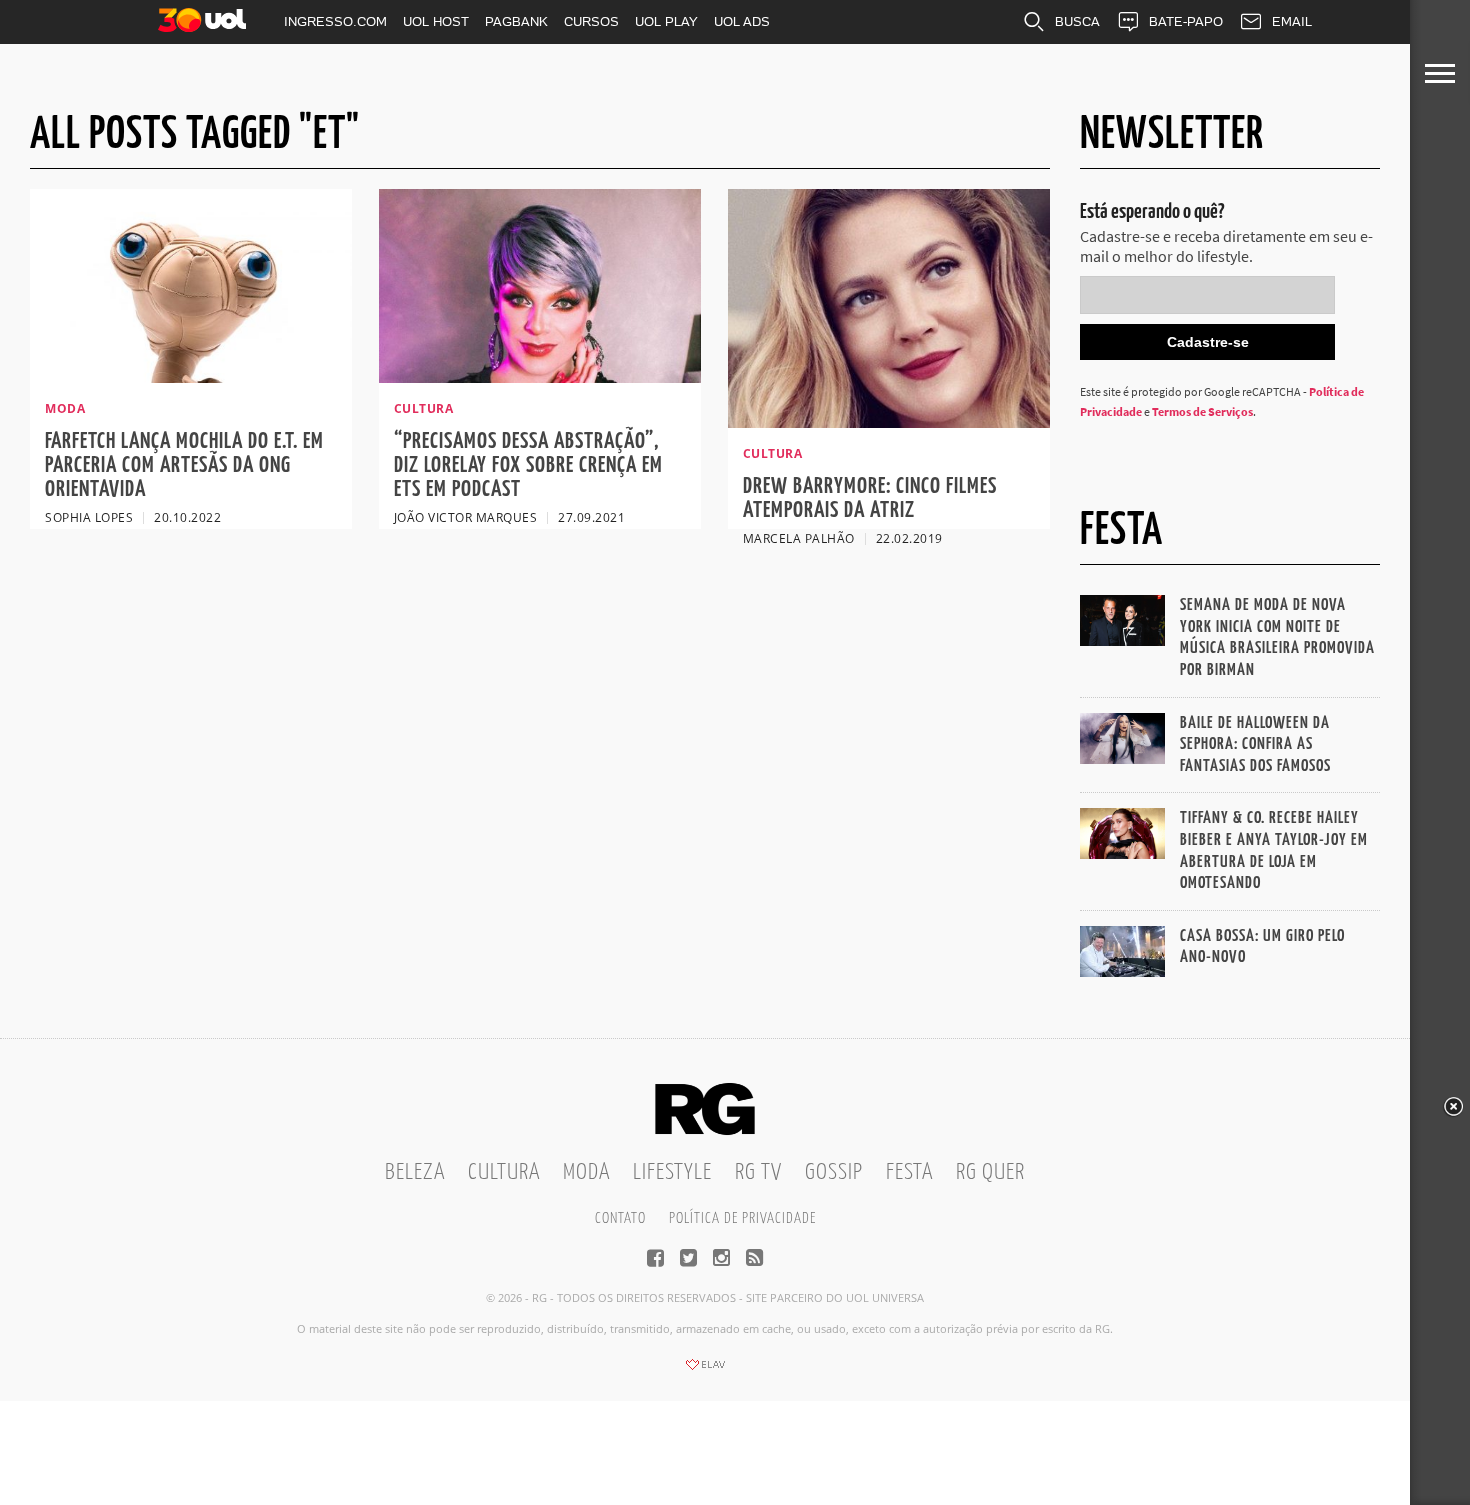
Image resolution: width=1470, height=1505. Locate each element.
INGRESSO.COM (335, 21)
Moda (586, 1172)
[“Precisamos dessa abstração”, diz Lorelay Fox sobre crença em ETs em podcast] (540, 377)
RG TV (758, 1172)
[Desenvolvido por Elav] (705, 1371)
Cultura (504, 1172)
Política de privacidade (742, 1218)
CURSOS (591, 21)
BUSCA (1077, 21)
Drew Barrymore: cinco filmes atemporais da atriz (870, 498)
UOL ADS (742, 21)
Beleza (415, 1172)
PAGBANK (516, 21)
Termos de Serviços (1202, 411)
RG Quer (990, 1172)
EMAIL (1292, 21)
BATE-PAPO (1186, 21)
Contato (620, 1218)
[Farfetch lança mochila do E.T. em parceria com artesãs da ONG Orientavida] (191, 377)
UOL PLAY (666, 21)
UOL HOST (436, 21)
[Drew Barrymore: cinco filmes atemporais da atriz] (889, 422)
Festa (909, 1172)
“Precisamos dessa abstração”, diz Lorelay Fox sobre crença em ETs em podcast (528, 465)
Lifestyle (672, 1172)
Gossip (834, 1172)
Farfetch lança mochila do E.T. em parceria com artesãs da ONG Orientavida (184, 465)
